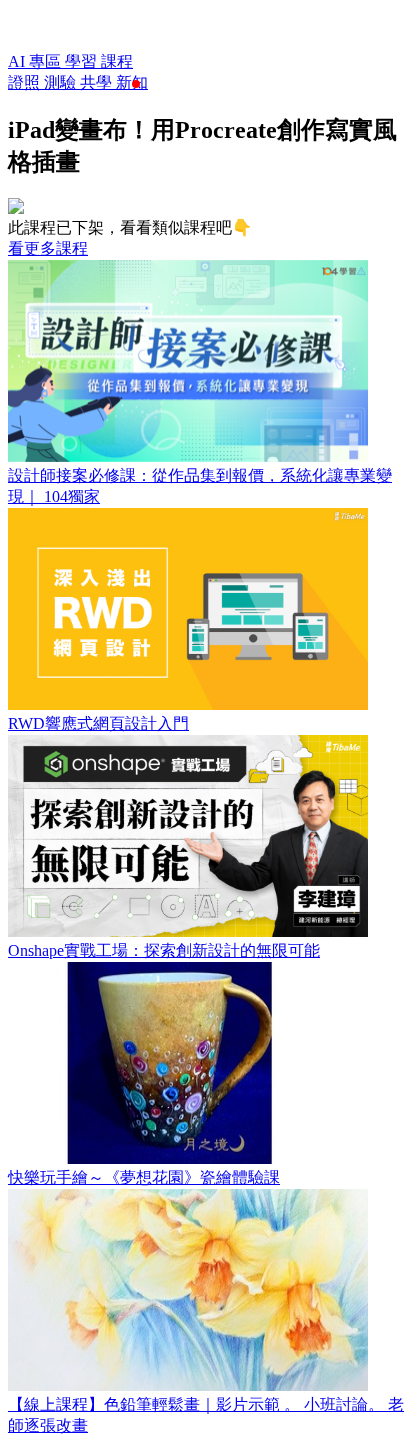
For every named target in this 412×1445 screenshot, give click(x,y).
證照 (26, 82)
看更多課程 (48, 248)
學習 (83, 61)
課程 (117, 61)
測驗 (62, 82)
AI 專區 (36, 61)
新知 (132, 82)
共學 (98, 82)
